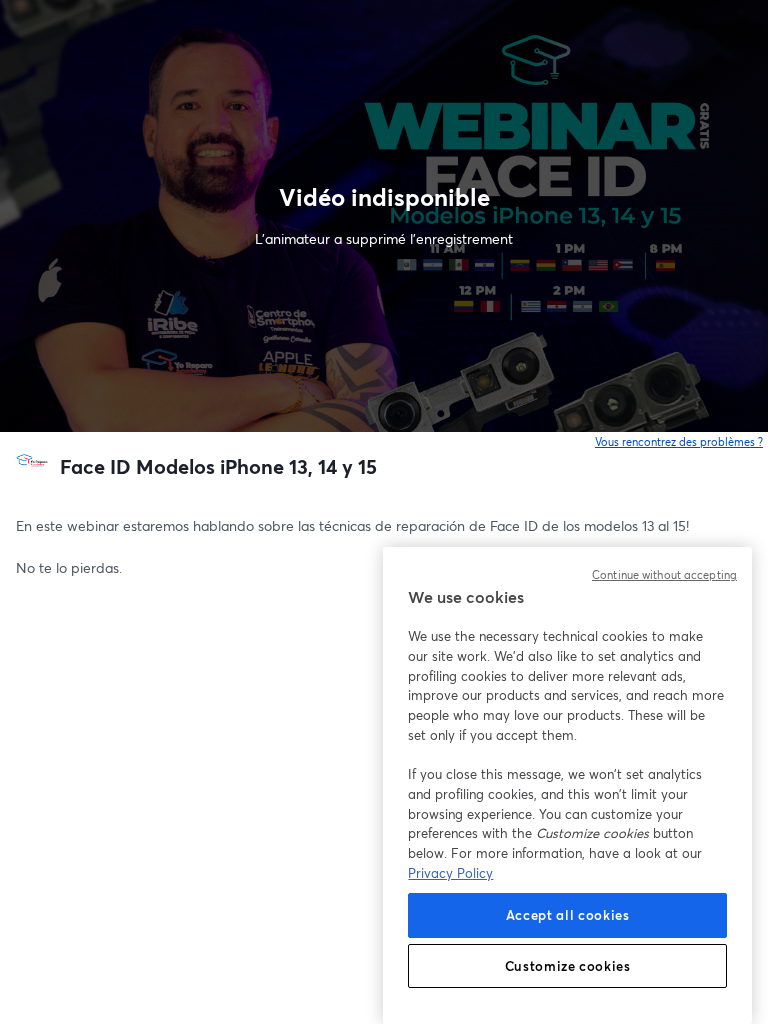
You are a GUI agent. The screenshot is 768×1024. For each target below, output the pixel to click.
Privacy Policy (450, 873)
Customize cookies (568, 966)
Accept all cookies (568, 915)
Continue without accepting (664, 575)
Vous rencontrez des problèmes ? (679, 442)
